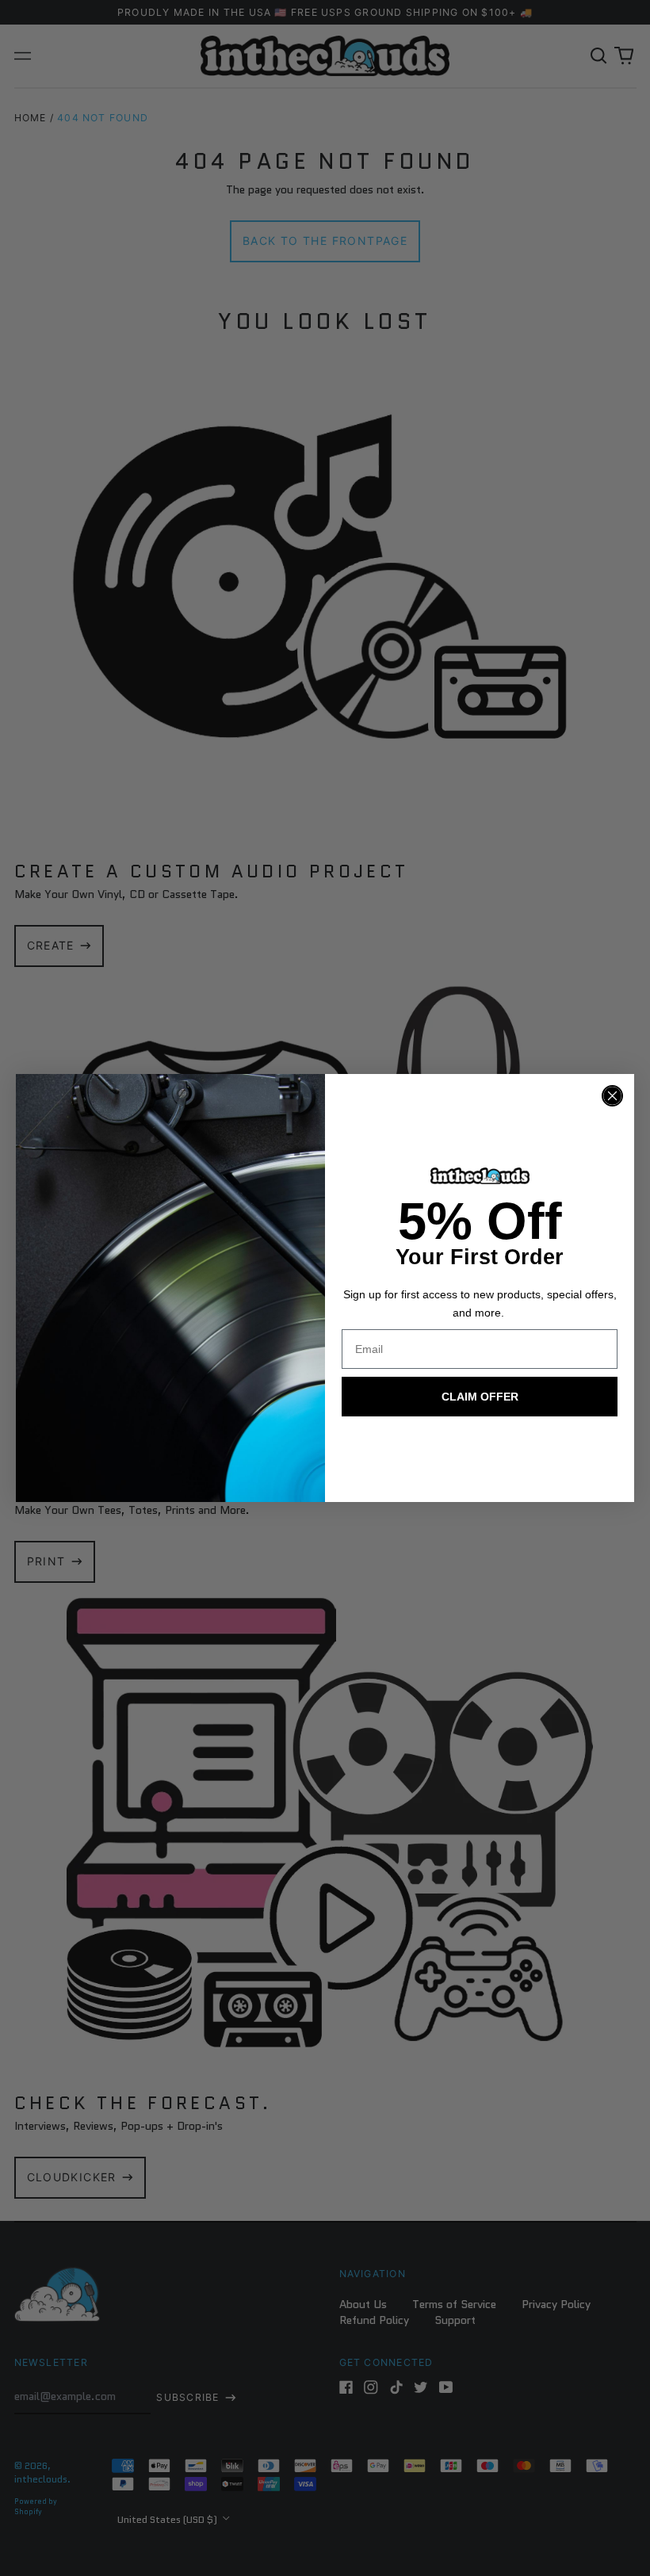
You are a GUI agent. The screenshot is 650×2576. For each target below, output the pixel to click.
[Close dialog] (612, 1096)
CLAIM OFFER (480, 1397)
